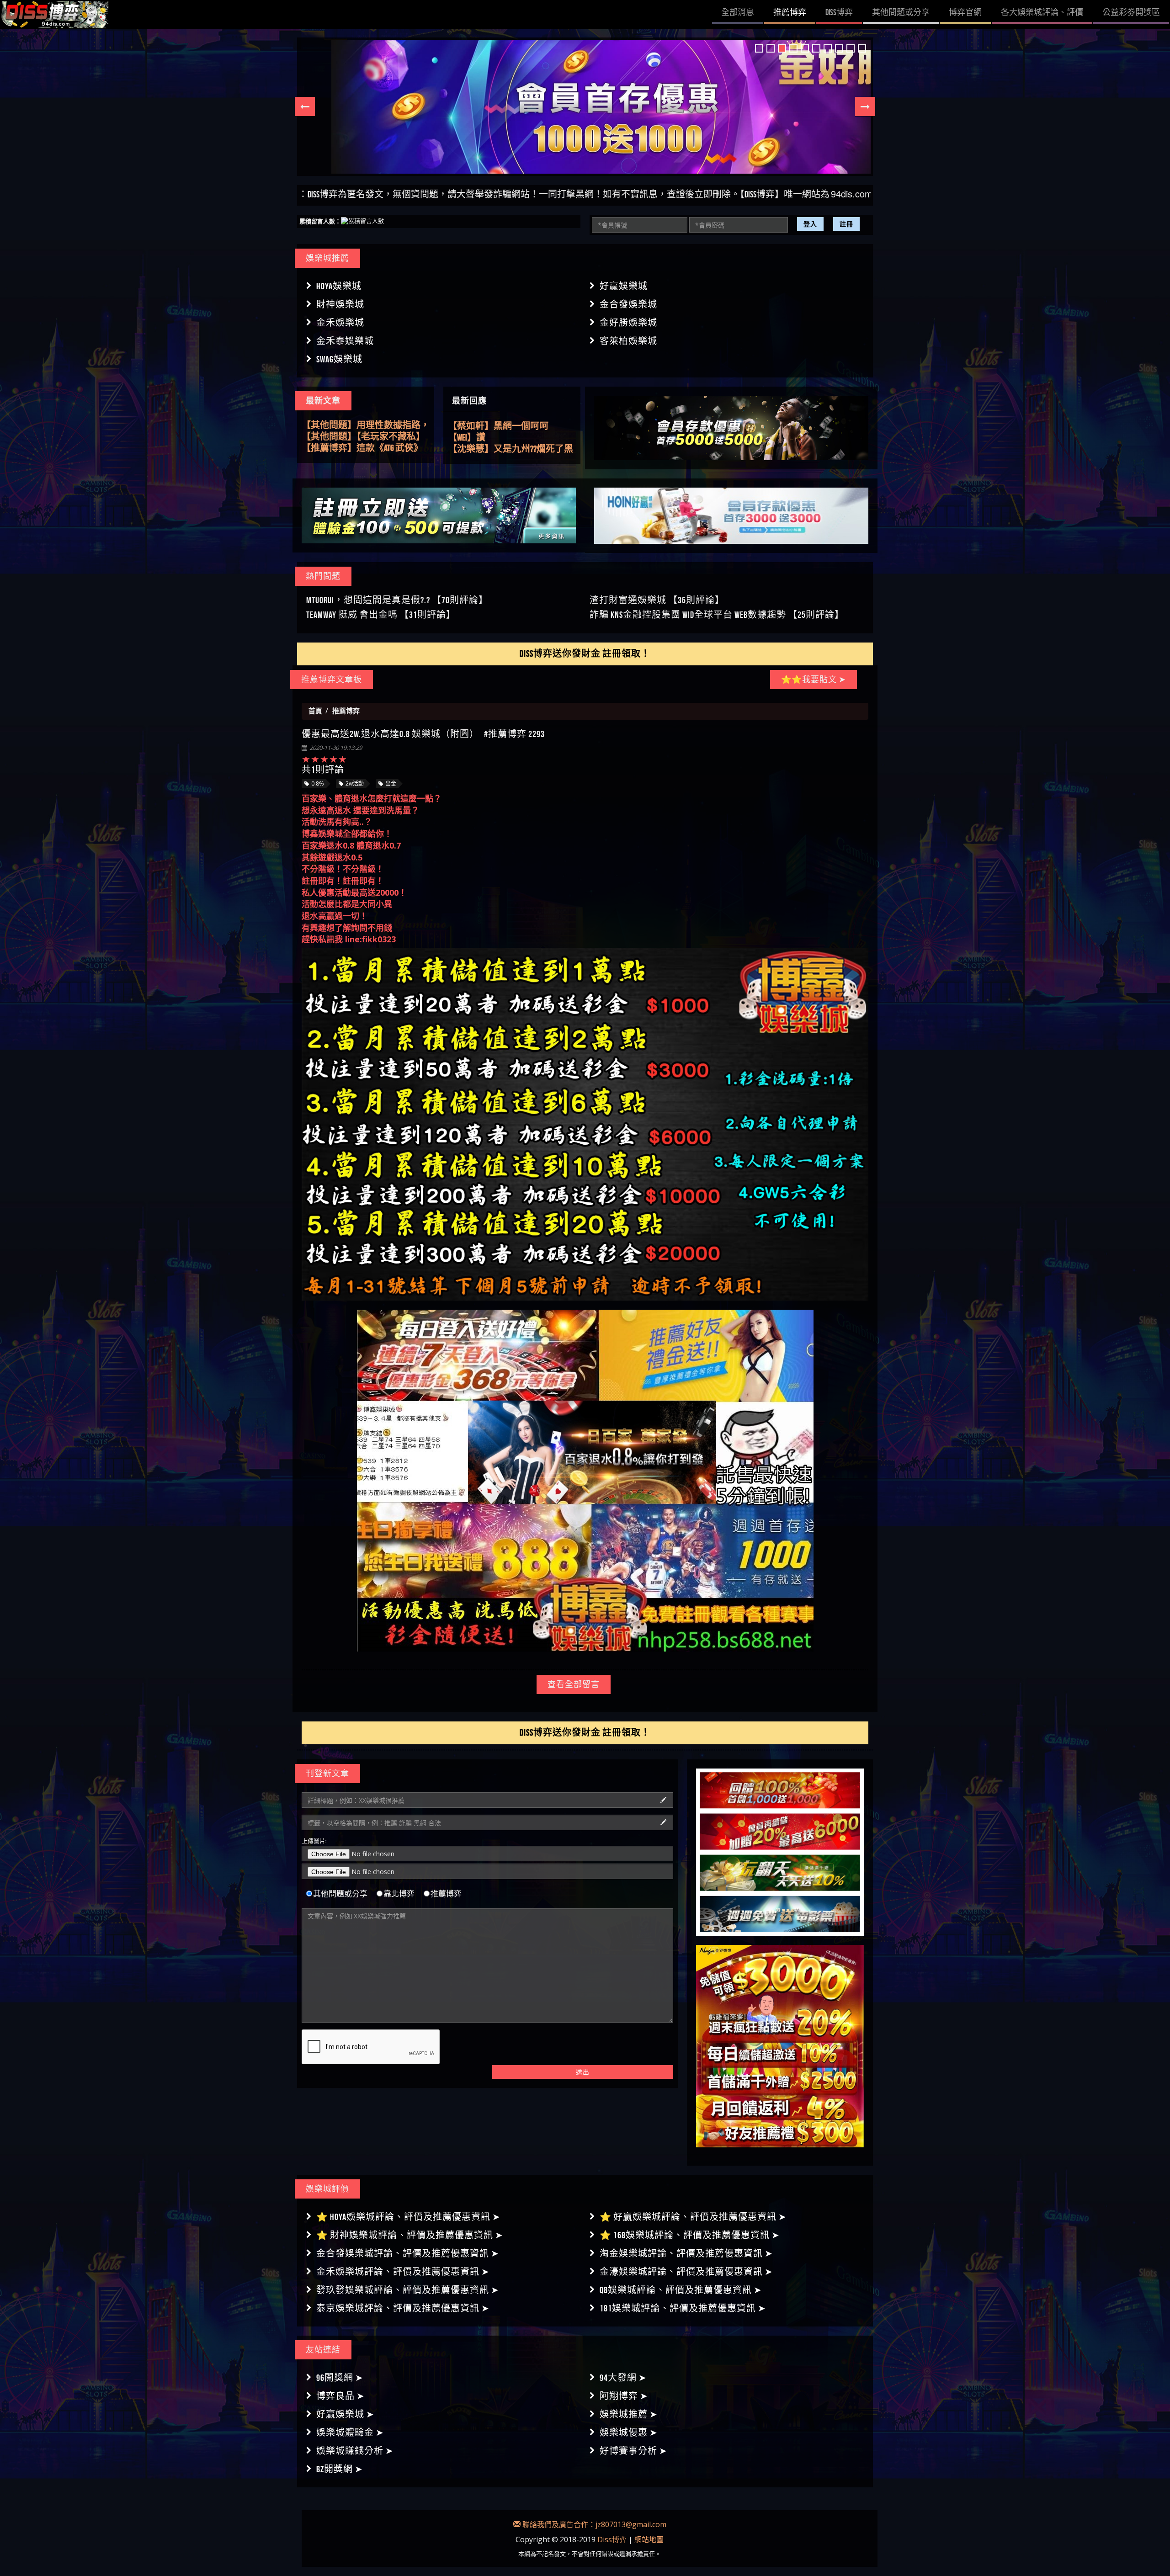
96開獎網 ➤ (340, 2378)
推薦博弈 (446, 1893)
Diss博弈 (612, 2539)
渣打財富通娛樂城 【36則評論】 (657, 600)
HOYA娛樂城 (339, 286)
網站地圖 (649, 2539)
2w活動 (355, 783)
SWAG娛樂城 (339, 359)
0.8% (318, 783)
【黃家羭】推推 (480, 426)
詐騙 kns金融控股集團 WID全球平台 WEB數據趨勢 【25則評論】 (717, 615)
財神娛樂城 (340, 304)
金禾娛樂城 (340, 323)
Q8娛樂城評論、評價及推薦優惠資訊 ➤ (681, 2290)
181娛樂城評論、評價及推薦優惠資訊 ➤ (683, 2308)
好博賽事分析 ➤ (633, 2451)
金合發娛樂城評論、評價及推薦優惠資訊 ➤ (408, 2253)
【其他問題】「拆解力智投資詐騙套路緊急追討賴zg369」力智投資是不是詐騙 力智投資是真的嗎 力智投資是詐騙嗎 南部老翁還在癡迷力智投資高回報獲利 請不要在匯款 (365, 448)
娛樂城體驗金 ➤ (350, 2433)
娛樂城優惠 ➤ (629, 2433)
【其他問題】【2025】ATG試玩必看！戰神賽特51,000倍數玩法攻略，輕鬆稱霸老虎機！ (362, 437)
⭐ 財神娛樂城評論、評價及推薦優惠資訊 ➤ (410, 2235)
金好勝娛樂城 (628, 323)
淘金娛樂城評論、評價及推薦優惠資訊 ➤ (686, 2253)
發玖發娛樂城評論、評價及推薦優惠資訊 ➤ (408, 2290)
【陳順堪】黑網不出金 (494, 449)
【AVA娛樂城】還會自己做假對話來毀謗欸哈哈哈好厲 (508, 438)
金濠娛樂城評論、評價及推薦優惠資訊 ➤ (686, 2272)
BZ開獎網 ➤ (340, 2469)
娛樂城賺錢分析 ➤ (355, 2451)
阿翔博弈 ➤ (624, 2396)
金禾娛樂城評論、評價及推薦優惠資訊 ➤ (403, 2272)
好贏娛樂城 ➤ (345, 2414)
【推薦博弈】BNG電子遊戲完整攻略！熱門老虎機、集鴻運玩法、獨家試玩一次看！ (362, 425)
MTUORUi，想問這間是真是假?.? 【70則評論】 (397, 600)
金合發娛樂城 (628, 304)
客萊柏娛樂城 (628, 341)
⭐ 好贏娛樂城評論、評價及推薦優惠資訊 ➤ (693, 2217)
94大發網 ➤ (623, 2378)
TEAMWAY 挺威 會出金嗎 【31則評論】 (381, 615)
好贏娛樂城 (624, 286)
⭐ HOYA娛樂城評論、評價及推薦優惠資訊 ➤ (408, 2217)
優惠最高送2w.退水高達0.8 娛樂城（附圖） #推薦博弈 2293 (423, 734)
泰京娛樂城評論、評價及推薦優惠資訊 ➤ (403, 2308)
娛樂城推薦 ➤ (629, 2414)
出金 (391, 783)
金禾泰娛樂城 (345, 341)
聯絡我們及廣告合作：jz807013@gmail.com (593, 2524)
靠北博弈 (399, 1893)
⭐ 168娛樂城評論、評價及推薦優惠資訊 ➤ (690, 2235)
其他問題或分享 (340, 1893)
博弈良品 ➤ (340, 2396)
